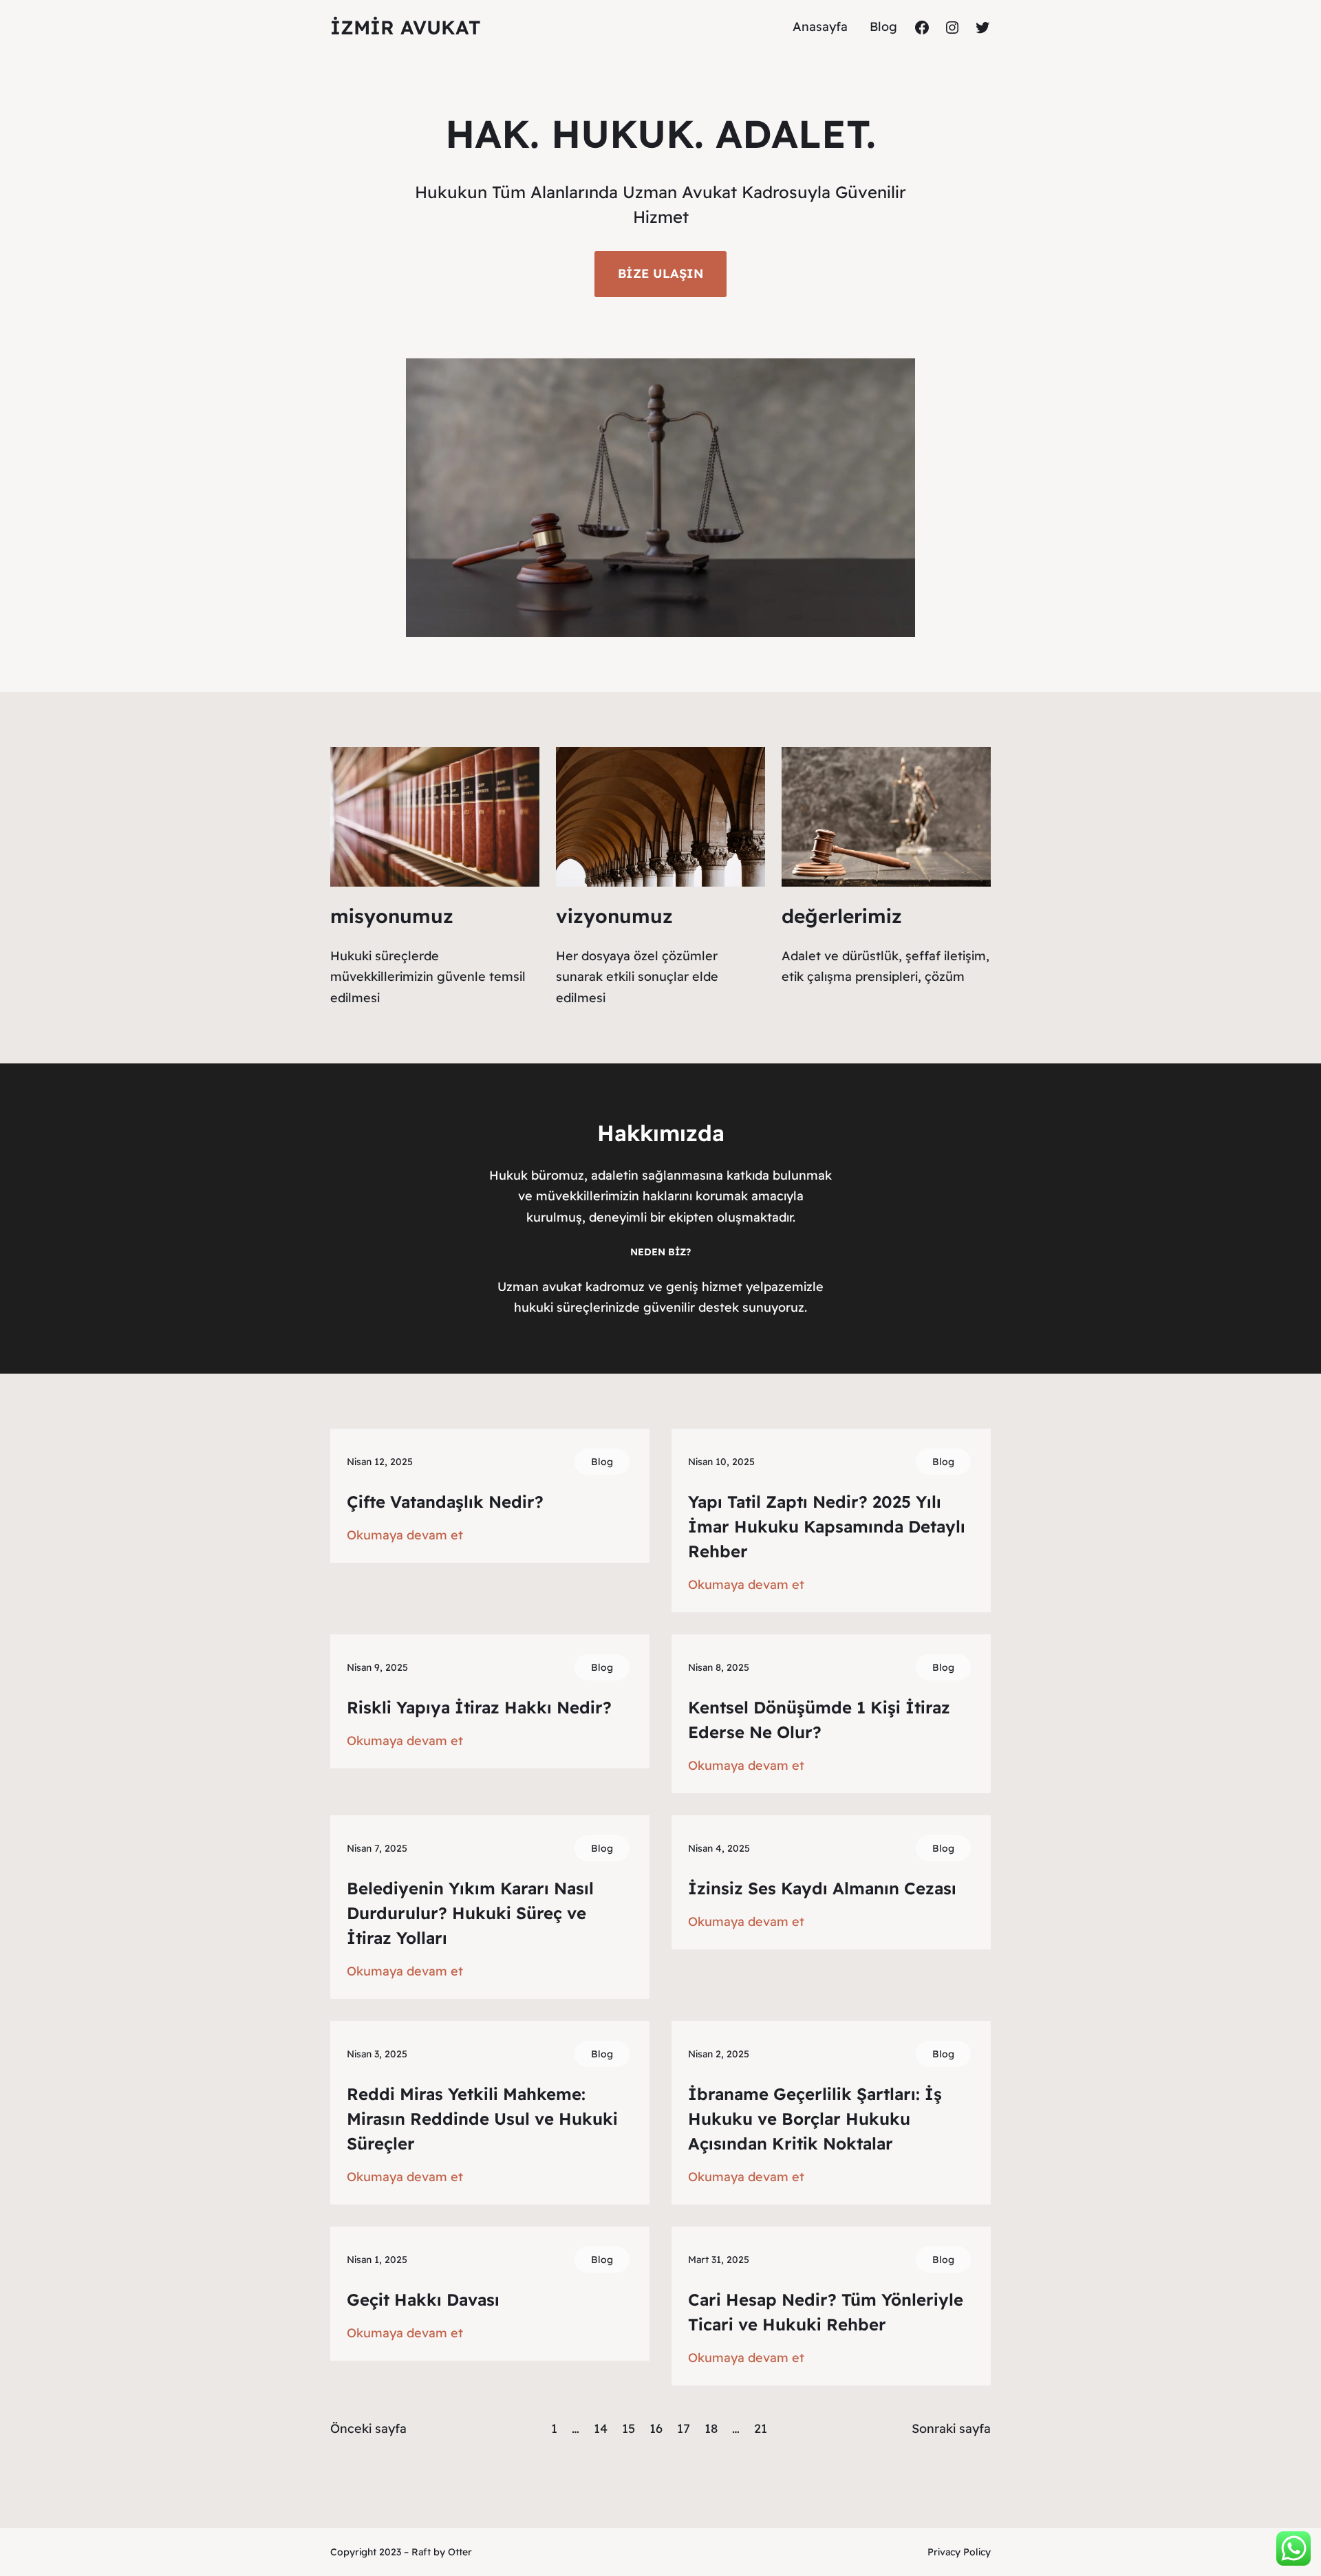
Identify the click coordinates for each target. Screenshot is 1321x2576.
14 (601, 2428)
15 (629, 2428)
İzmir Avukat (406, 27)
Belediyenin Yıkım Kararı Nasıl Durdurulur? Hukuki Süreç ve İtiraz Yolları (470, 1913)
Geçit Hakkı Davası (423, 2299)
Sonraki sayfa (951, 2428)
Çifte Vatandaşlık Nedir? (445, 1502)
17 (684, 2428)
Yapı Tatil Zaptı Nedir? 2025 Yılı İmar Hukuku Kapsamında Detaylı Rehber (827, 1526)
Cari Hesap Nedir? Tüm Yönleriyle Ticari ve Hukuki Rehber (826, 2312)
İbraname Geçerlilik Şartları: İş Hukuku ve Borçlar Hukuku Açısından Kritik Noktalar (815, 2119)
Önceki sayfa (368, 2428)
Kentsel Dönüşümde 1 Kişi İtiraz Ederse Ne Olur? (819, 1720)
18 (711, 2428)
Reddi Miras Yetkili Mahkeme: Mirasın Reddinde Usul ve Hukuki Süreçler (482, 2119)
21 (761, 2428)
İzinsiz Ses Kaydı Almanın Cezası (822, 1888)
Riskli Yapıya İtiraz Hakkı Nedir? (479, 1707)
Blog (602, 1462)
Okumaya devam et (405, 1536)
